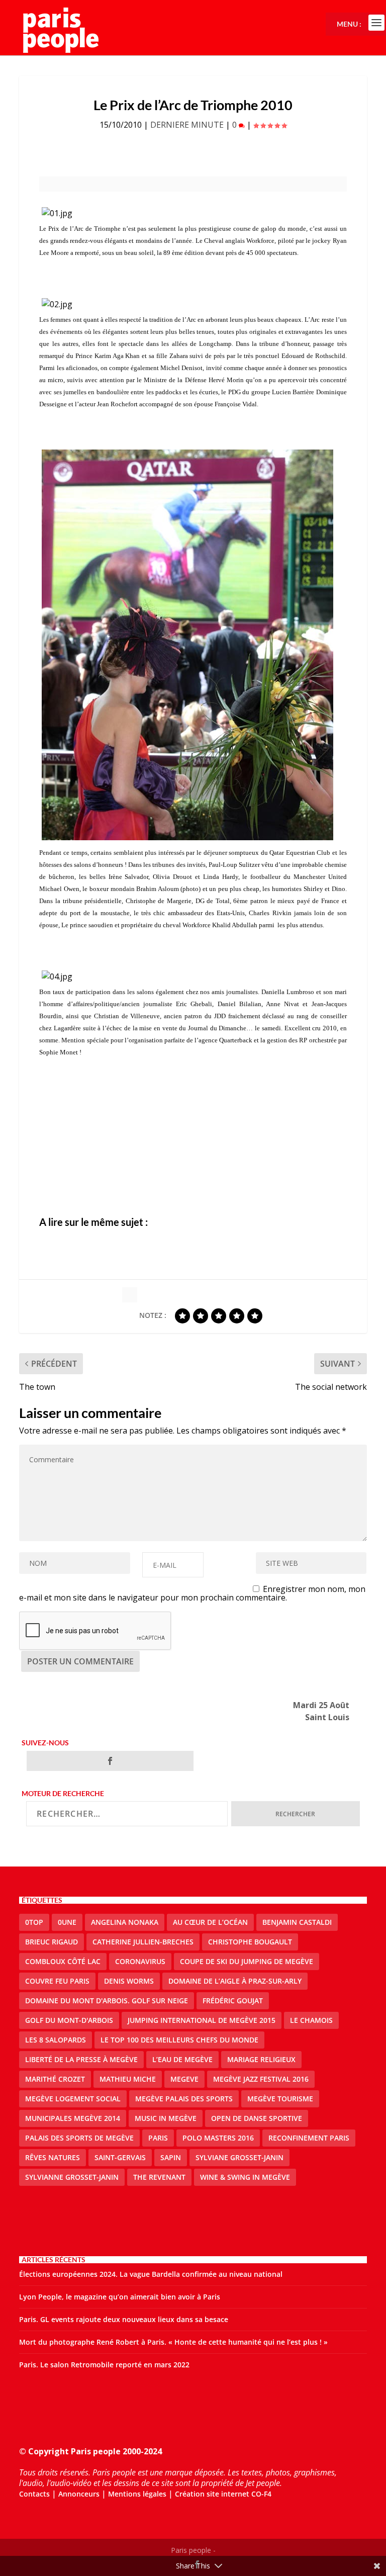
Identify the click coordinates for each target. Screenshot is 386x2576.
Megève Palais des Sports (184, 2099)
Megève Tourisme (280, 2099)
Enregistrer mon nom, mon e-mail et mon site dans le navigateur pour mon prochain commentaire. (192, 1593)
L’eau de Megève (182, 2059)
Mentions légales (137, 2494)
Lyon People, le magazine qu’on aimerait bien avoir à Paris (120, 2297)
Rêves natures (53, 2157)
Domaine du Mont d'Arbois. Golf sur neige (107, 2001)
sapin (171, 2157)
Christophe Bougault (250, 1942)
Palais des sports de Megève (79, 2138)
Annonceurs (79, 2494)
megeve (184, 2079)
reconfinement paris (309, 2138)
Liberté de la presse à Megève (81, 2059)
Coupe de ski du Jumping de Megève (247, 1961)
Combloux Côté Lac (63, 1961)
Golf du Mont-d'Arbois (69, 2020)
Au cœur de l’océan (210, 1922)
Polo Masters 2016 (218, 2138)
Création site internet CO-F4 (223, 2494)
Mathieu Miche (128, 2079)
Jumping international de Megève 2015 (202, 2020)
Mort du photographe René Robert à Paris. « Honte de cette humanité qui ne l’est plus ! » (173, 2342)
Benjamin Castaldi (297, 1922)
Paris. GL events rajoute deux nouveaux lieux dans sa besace (124, 2319)
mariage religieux (261, 2059)
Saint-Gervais (120, 2157)
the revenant (159, 2177)
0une (67, 1922)
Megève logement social (73, 2099)
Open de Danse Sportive (257, 2118)
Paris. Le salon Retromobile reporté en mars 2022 (104, 2365)
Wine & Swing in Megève (245, 2177)
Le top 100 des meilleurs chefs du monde (179, 2040)
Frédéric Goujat (233, 2001)
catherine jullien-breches (143, 1942)
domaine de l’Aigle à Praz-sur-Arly (235, 1981)
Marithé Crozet (55, 2079)
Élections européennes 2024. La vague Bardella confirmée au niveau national (151, 2274)
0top (34, 1922)
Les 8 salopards (56, 2040)
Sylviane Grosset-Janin (239, 2157)
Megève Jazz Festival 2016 (261, 2079)
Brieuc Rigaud (52, 1942)
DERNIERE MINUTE (187, 125)
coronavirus (140, 1961)
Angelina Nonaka (125, 1922)
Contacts (34, 2494)
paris (158, 2138)
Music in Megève (166, 2118)
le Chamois (311, 2020)
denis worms (129, 1981)
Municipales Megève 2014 (73, 2118)
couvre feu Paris (57, 1981)
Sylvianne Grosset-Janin (72, 2177)
